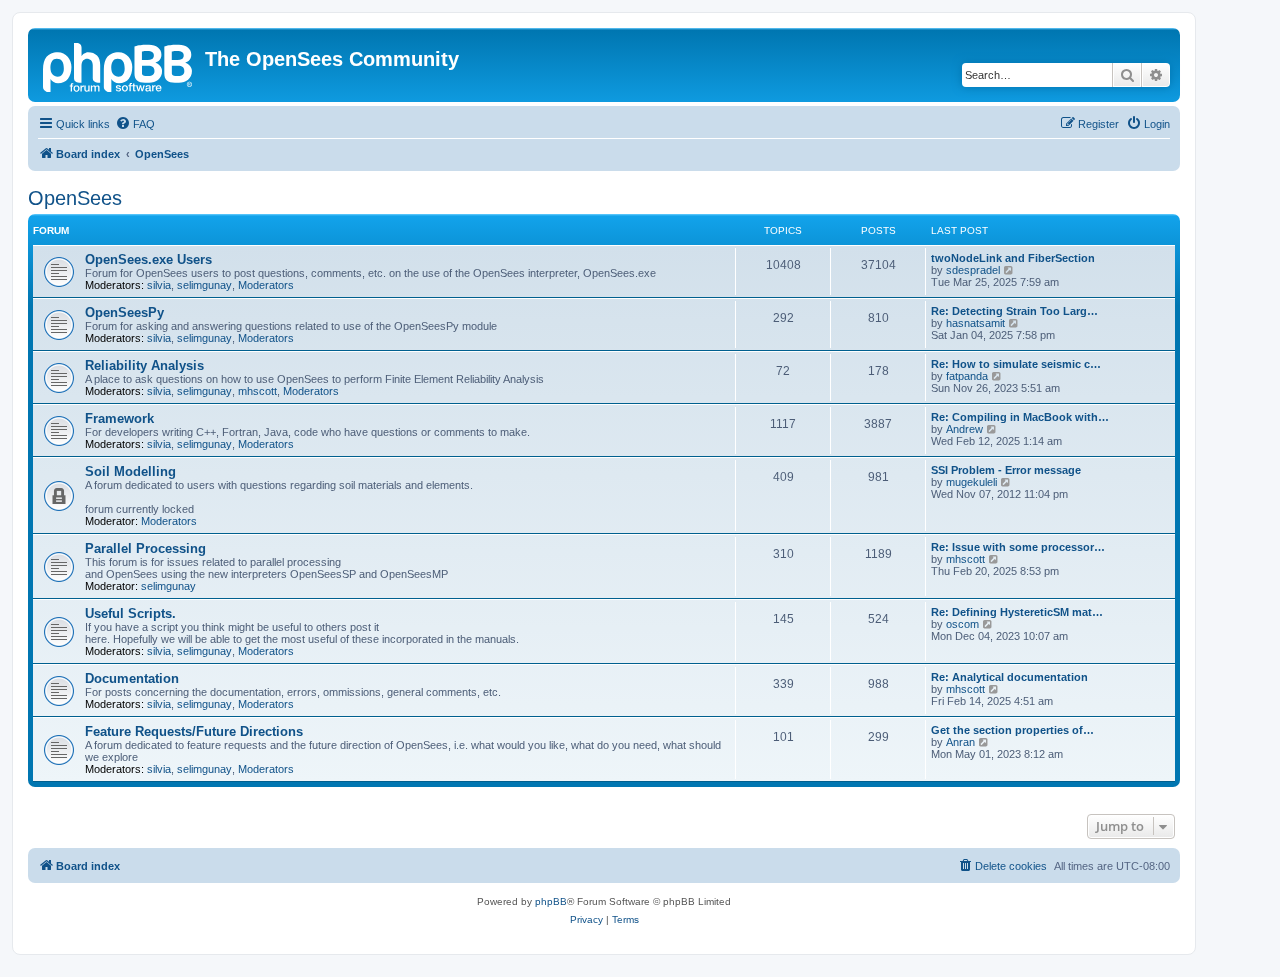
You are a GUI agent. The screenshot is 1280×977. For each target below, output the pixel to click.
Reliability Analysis (144, 365)
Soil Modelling (130, 471)
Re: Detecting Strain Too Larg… (1014, 311)
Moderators (266, 285)
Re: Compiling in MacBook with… (1020, 417)
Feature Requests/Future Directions (194, 731)
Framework (119, 418)
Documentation (132, 678)
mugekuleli (971, 482)
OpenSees (75, 198)
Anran (960, 742)
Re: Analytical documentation (1009, 677)
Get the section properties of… (1012, 730)
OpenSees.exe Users (148, 259)
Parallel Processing (145, 548)
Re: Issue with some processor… (1018, 547)
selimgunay (204, 285)
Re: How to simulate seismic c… (1016, 364)
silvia (159, 285)
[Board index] (119, 65)
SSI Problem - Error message (1006, 470)
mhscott (257, 391)
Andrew (964, 429)
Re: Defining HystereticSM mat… (1017, 612)
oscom (962, 624)
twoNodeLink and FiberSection (1013, 258)
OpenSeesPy (124, 312)
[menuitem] (135, 124)
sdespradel (973, 270)
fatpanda (967, 376)
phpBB (551, 901)
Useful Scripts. (130, 613)
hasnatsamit (975, 323)
